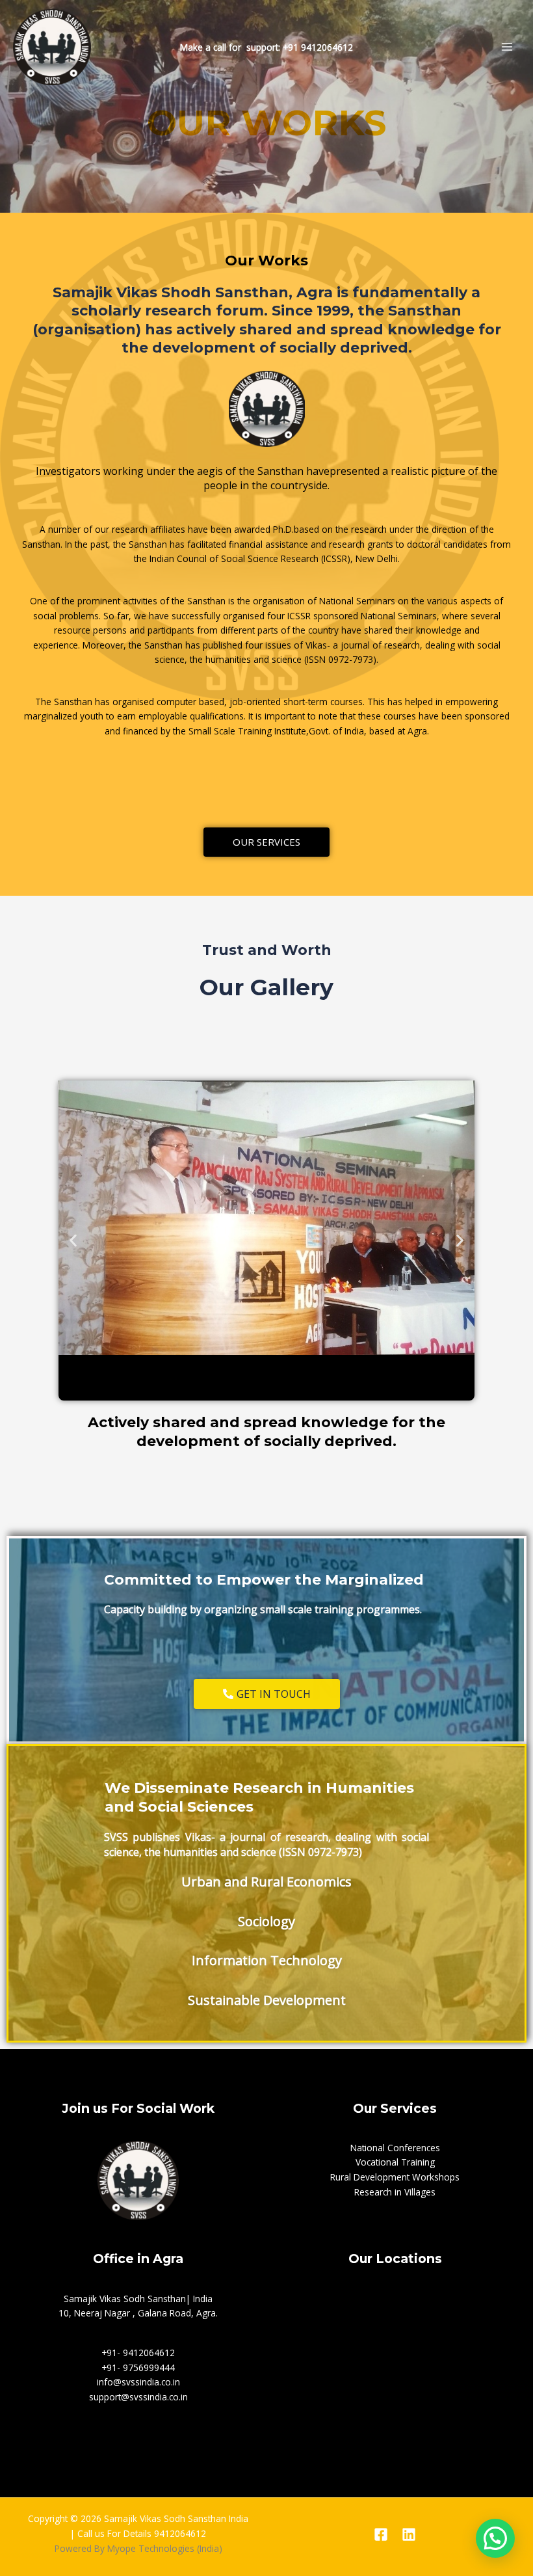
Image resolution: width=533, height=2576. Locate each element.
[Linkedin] (409, 2534)
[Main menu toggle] (507, 47)
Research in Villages (395, 2192)
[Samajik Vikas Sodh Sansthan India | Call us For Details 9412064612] (52, 47)
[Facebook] (381, 2534)
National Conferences (395, 2148)
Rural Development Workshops (395, 2177)
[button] (73, 1241)
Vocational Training (395, 2162)
